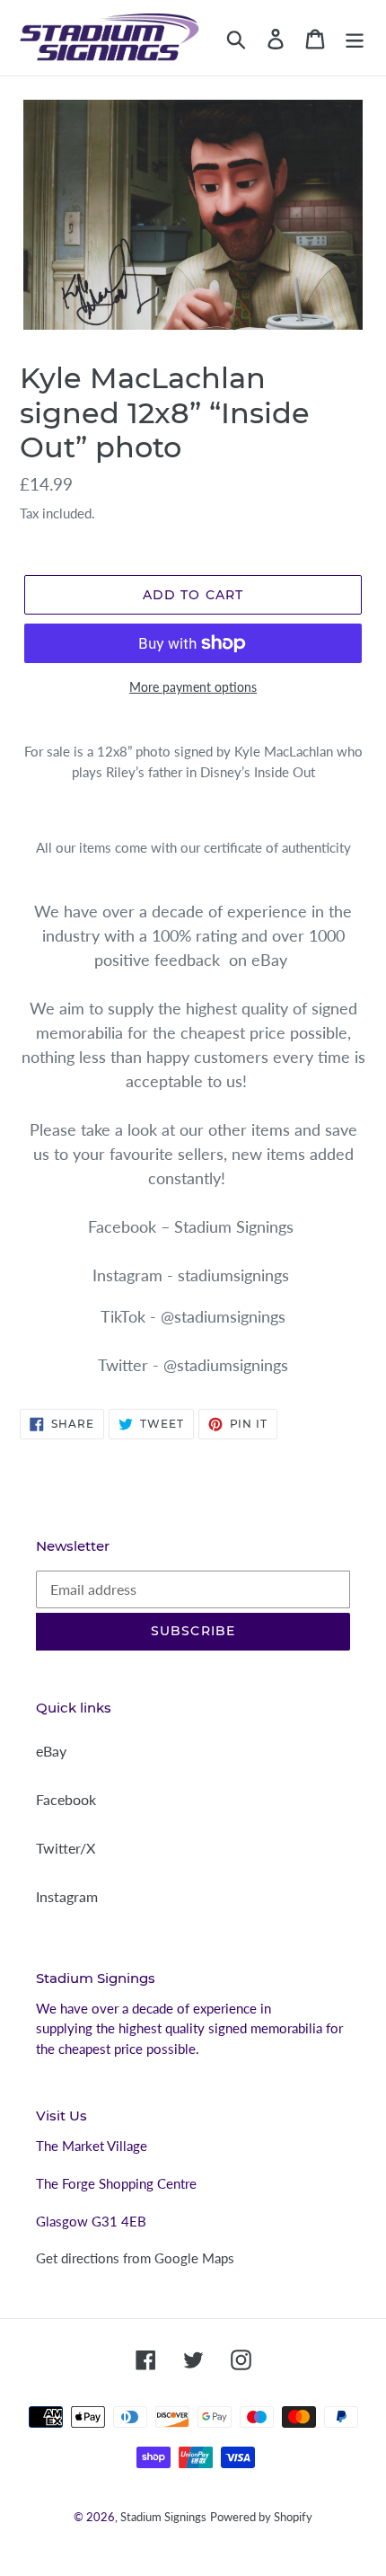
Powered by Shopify (261, 2517)
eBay (51, 1751)
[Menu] (355, 37)
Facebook (66, 1799)
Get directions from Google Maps (135, 2258)
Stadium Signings (163, 2517)
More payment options (193, 687)
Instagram (67, 1896)
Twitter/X (66, 1848)
